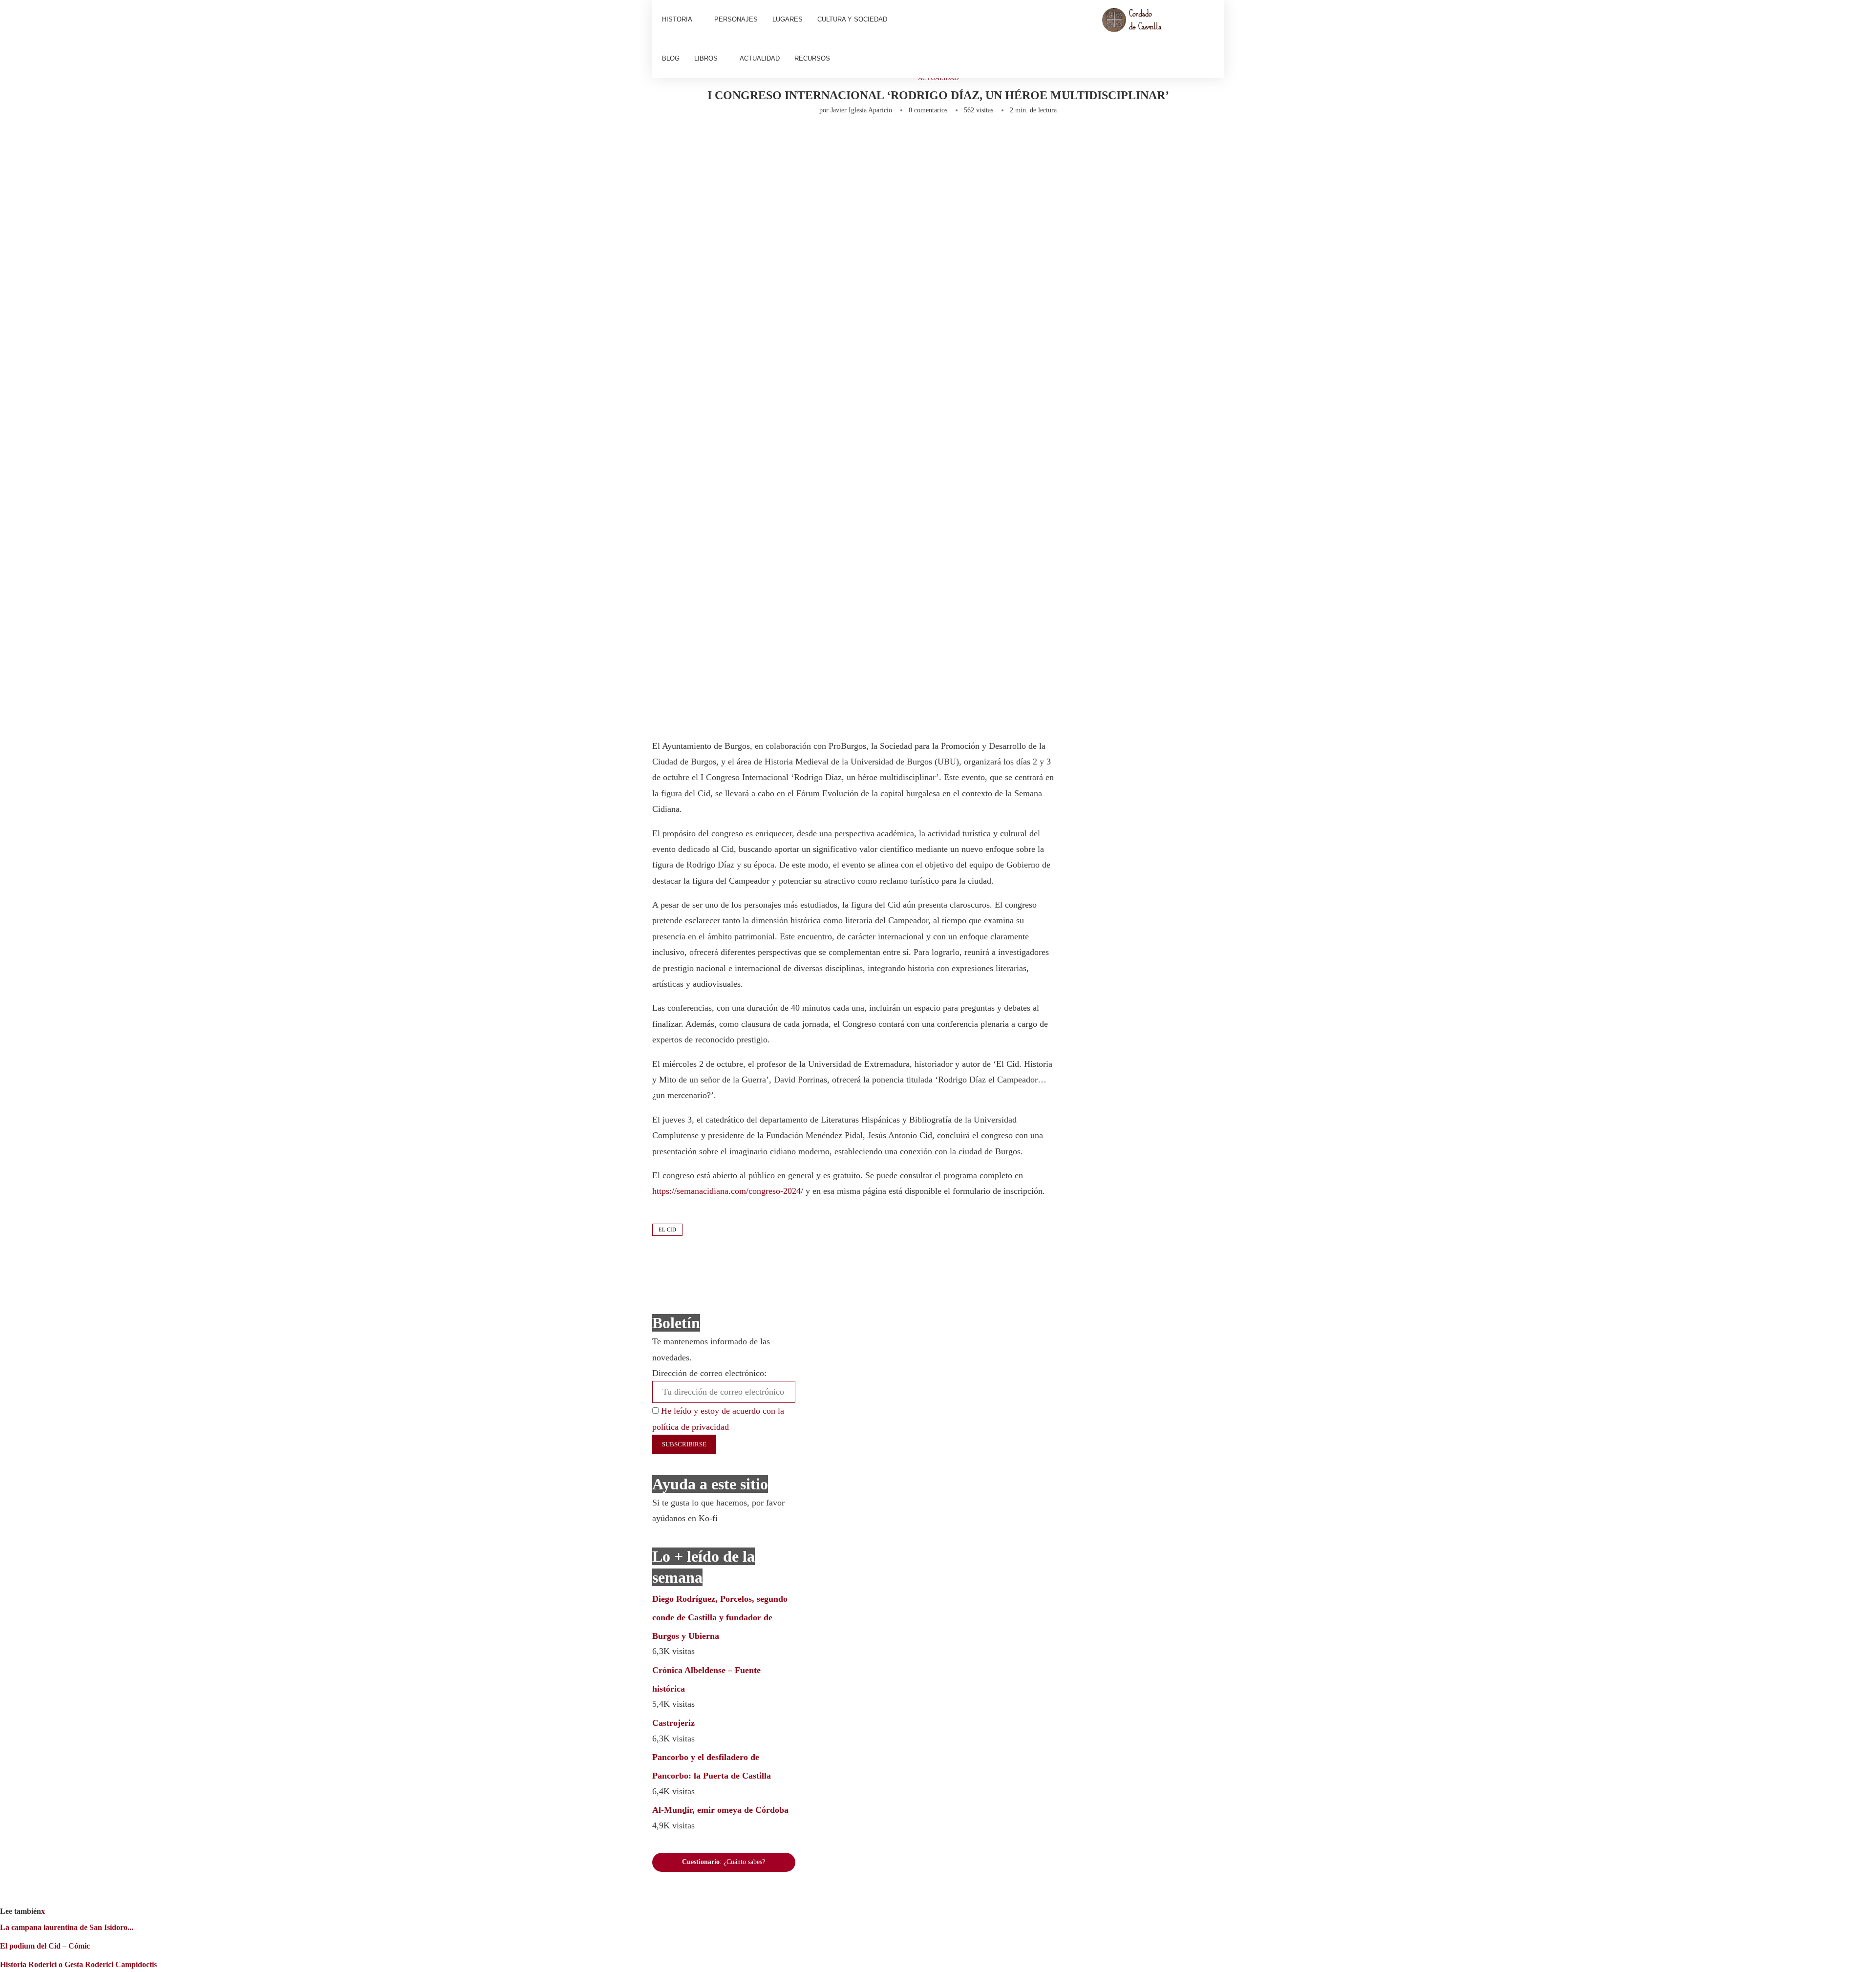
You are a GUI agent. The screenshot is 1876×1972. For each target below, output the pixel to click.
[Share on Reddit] (830, 141)
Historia (677, 19)
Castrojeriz (673, 1723)
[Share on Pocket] (894, 141)
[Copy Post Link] (878, 141)
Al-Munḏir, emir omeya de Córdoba (720, 1810)
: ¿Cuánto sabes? (724, 1862)
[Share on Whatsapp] (846, 141)
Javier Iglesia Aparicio (861, 110)
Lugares (788, 19)
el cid (667, 1230)
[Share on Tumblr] (813, 141)
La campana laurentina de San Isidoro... (67, 1927)
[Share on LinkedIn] (797, 141)
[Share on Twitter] (765, 141)
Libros (706, 58)
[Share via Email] (966, 141)
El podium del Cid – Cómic (45, 1946)
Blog (671, 58)
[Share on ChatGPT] (946, 141)
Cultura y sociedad (852, 19)
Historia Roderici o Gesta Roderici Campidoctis (78, 1964)
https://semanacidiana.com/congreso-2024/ (728, 1191)
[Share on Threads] (910, 141)
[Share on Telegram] (862, 141)
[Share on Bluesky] (926, 141)
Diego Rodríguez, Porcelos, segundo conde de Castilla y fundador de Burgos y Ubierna (720, 1617)
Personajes (736, 19)
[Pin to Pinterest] (781, 141)
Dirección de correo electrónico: (709, 1373)
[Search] (1209, 39)
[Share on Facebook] (746, 141)
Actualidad (760, 58)
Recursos (812, 58)
